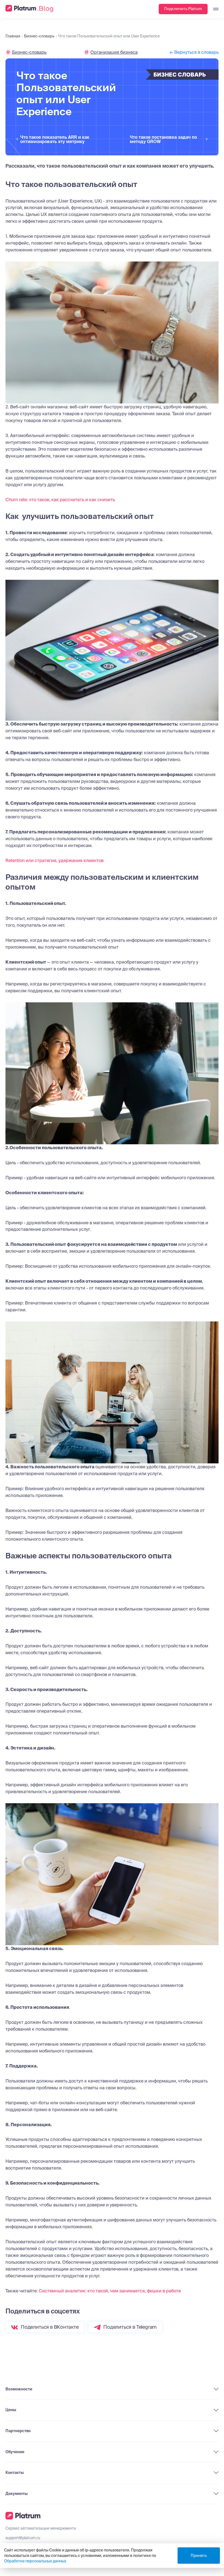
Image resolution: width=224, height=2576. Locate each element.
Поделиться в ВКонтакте (50, 2327)
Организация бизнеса (114, 52)
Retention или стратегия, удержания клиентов (54, 860)
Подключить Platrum (183, 9)
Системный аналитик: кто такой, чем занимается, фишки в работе (110, 2291)
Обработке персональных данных (35, 2561)
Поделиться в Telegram (130, 2327)
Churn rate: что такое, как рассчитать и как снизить (60, 500)
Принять (199, 2556)
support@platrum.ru (23, 2538)
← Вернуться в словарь (194, 52)
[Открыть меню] (213, 9)
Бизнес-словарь (29, 52)
